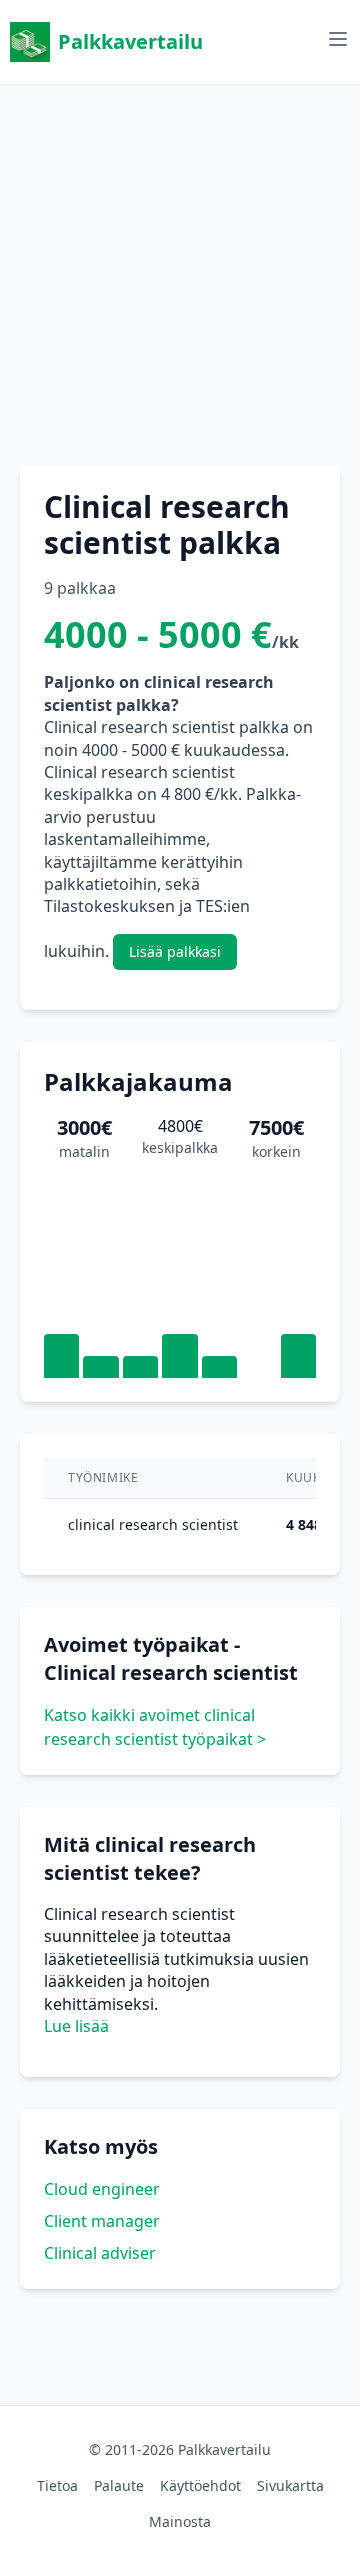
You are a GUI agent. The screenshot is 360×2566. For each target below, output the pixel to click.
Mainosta (180, 2521)
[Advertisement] (180, 265)
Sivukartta (290, 2485)
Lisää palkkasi (175, 951)
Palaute (119, 2485)
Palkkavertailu (130, 41)
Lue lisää (76, 2026)
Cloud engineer (102, 2189)
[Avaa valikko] (338, 39)
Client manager (102, 2221)
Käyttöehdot (200, 2485)
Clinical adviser (100, 2253)
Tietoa (57, 2485)
